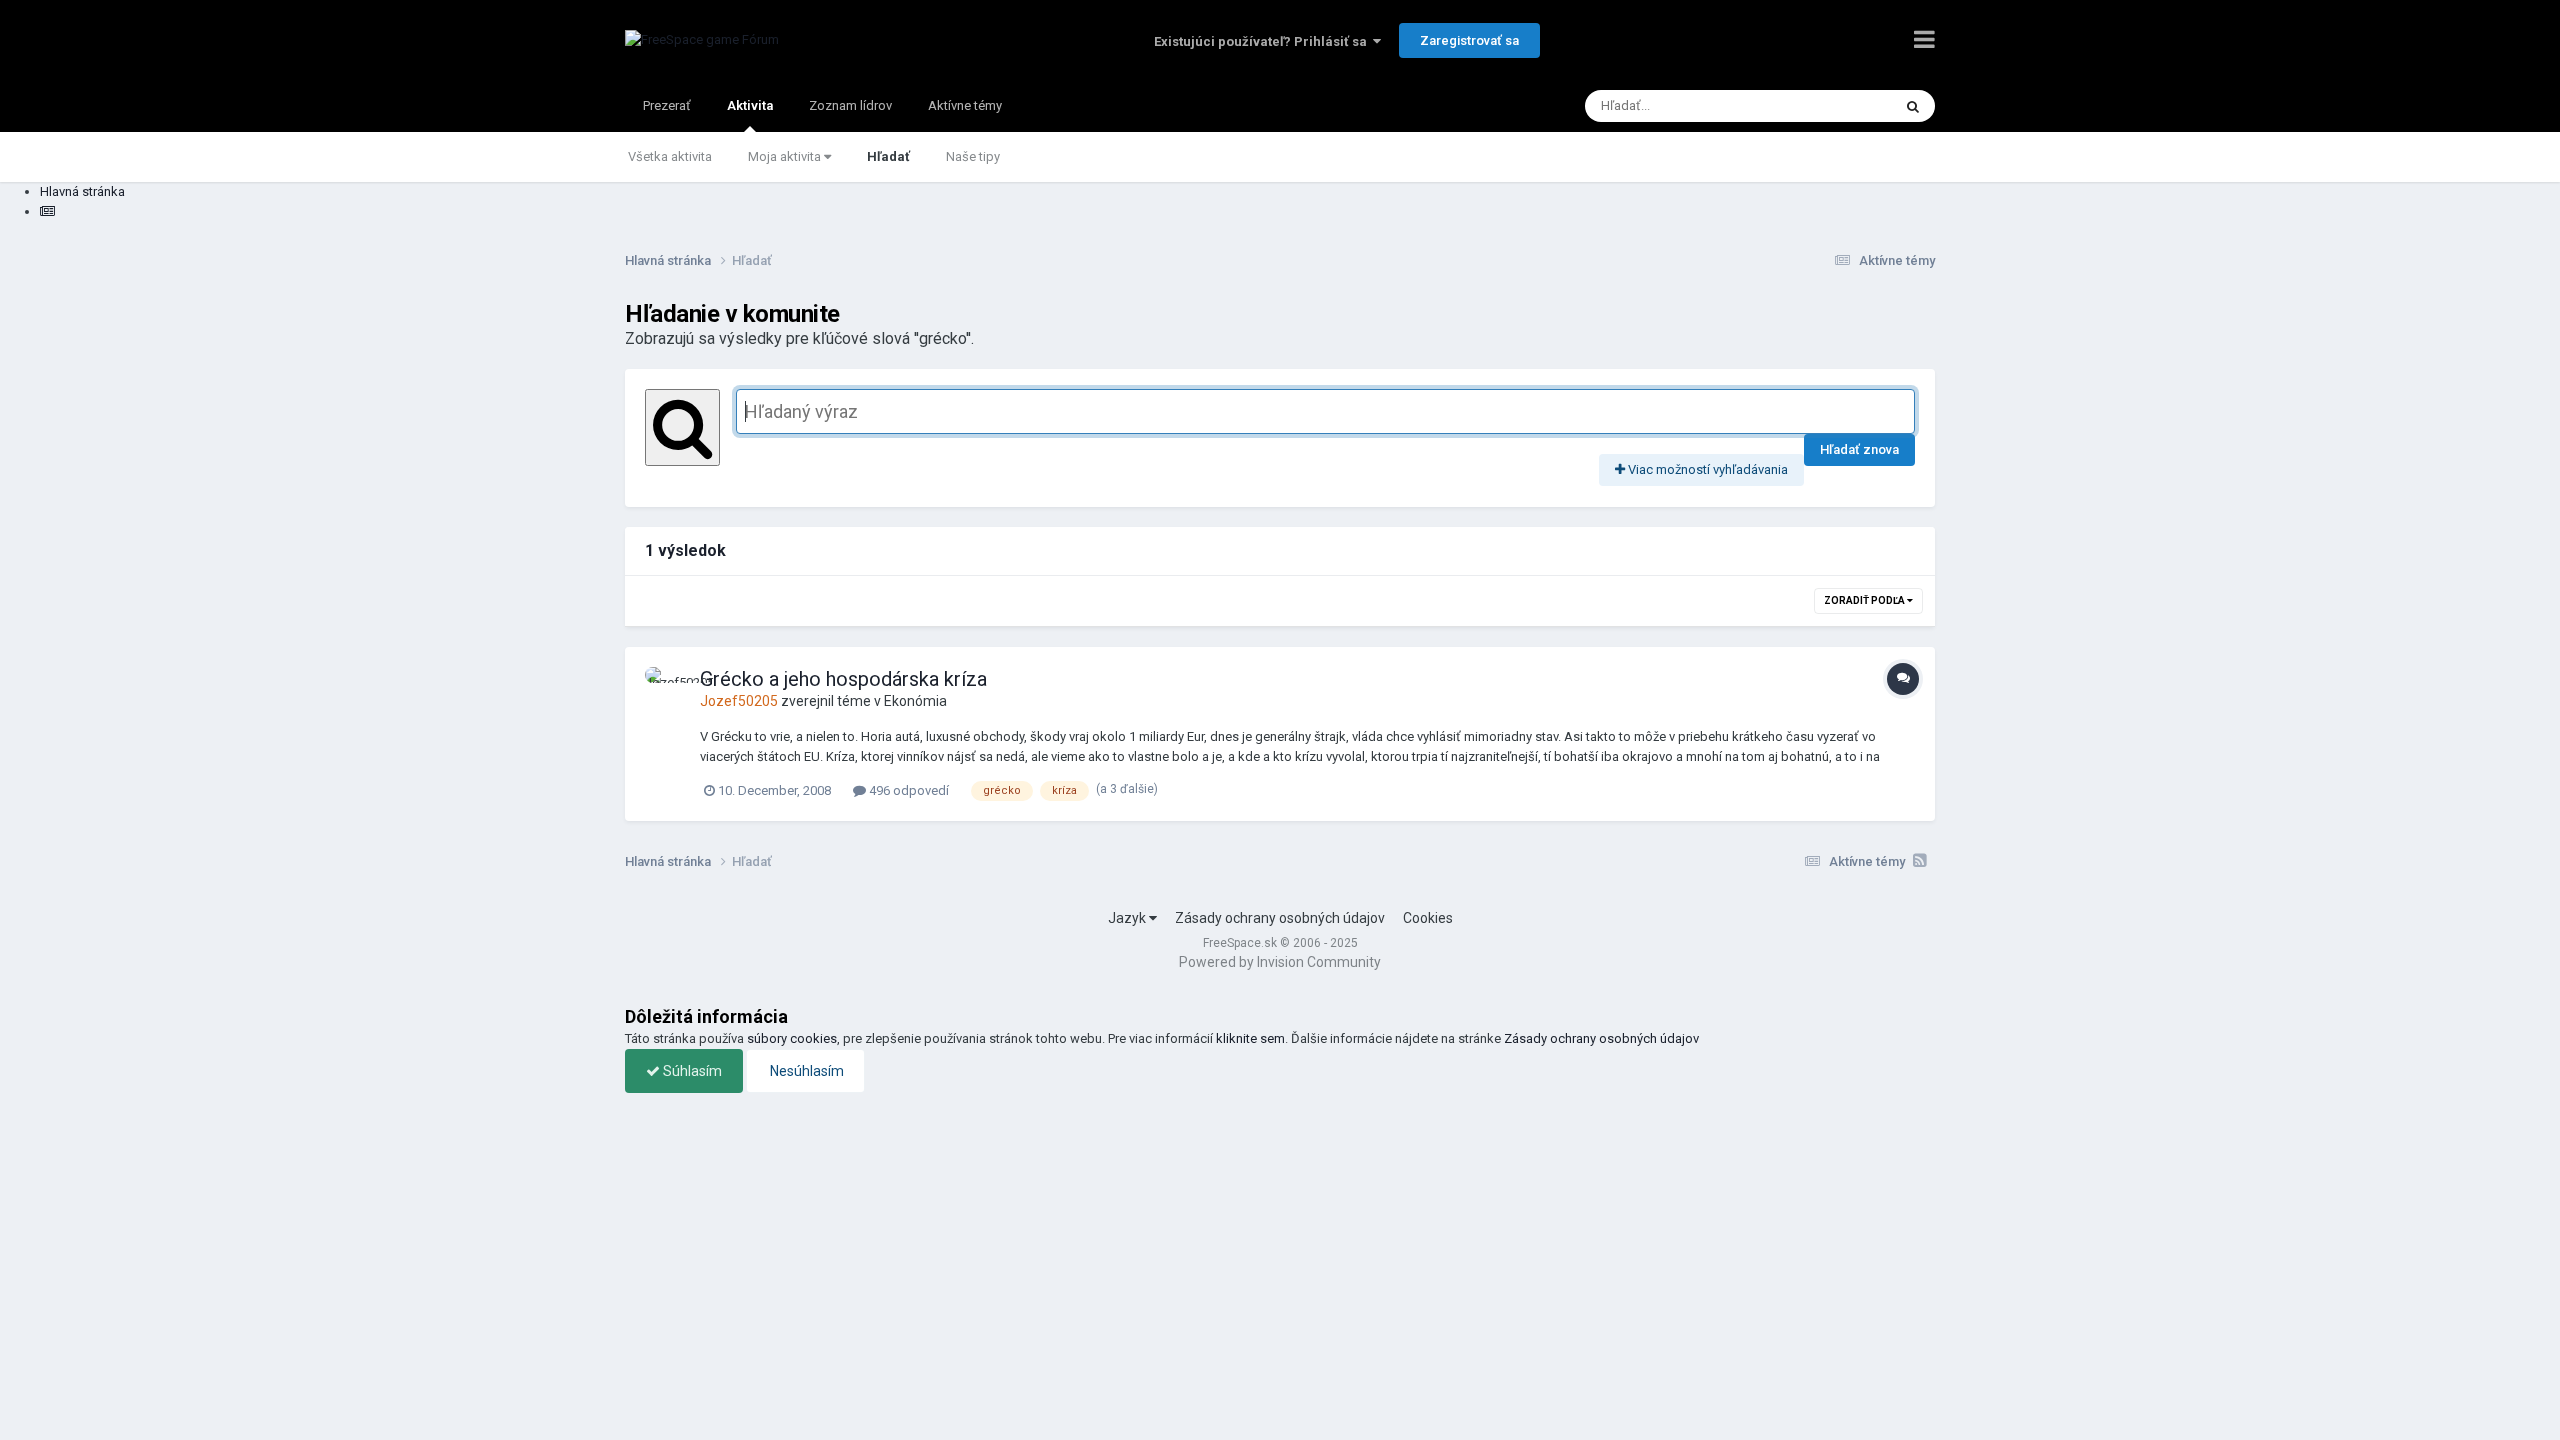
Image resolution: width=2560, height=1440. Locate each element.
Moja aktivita (786, 156)
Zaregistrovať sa (1469, 40)
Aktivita (750, 105)
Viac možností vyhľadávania (1706, 469)
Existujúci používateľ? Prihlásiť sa (1263, 41)
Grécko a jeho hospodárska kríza (843, 679)
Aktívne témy (965, 105)
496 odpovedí (907, 790)
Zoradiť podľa (1865, 600)
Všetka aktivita (670, 156)
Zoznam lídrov (850, 105)
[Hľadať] (1913, 106)
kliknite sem (1250, 1038)
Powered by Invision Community (1280, 962)
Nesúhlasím (805, 1071)
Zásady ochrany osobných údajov (1280, 918)
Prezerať (667, 105)
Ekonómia (915, 701)
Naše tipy (973, 156)
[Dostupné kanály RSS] (1920, 861)
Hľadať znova (1859, 449)
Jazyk (1128, 918)
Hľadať (888, 156)
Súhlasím (691, 1071)
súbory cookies (792, 1038)
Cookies (1428, 918)
